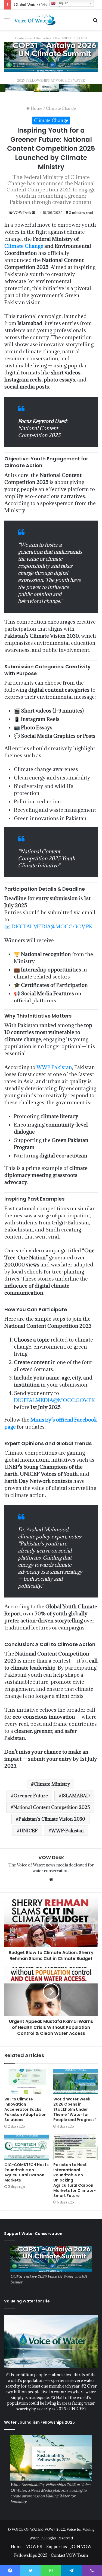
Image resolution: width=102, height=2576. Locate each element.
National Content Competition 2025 (52, 1807)
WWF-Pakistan (67, 1831)
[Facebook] (10, 2571)
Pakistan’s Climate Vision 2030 (52, 1819)
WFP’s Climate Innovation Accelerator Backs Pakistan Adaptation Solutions (25, 2109)
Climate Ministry (52, 1784)
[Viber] (92, 2571)
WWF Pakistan (54, 1067)
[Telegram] (71, 2571)
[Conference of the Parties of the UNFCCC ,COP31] (51, 57)
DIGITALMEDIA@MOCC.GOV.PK (52, 926)
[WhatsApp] (51, 2571)
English (62, 3)
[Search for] (95, 22)
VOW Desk (22, 213)
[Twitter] (31, 2571)
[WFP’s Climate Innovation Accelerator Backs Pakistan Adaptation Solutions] (27, 2081)
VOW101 (34, 2547)
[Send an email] (34, 213)
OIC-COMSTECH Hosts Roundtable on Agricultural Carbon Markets (27, 2172)
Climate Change (61, 108)
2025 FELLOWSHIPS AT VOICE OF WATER (51, 80)
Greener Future (31, 1796)
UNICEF (29, 1831)
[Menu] (7, 22)
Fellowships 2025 (31, 2555)
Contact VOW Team (69, 2555)
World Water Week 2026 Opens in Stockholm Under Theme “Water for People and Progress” (75, 2109)
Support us (57, 2547)
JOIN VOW (81, 2547)
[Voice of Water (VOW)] (35, 20)
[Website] (51, 1879)
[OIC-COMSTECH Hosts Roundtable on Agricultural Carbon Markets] (27, 2147)
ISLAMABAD (76, 1796)
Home (36, 108)
